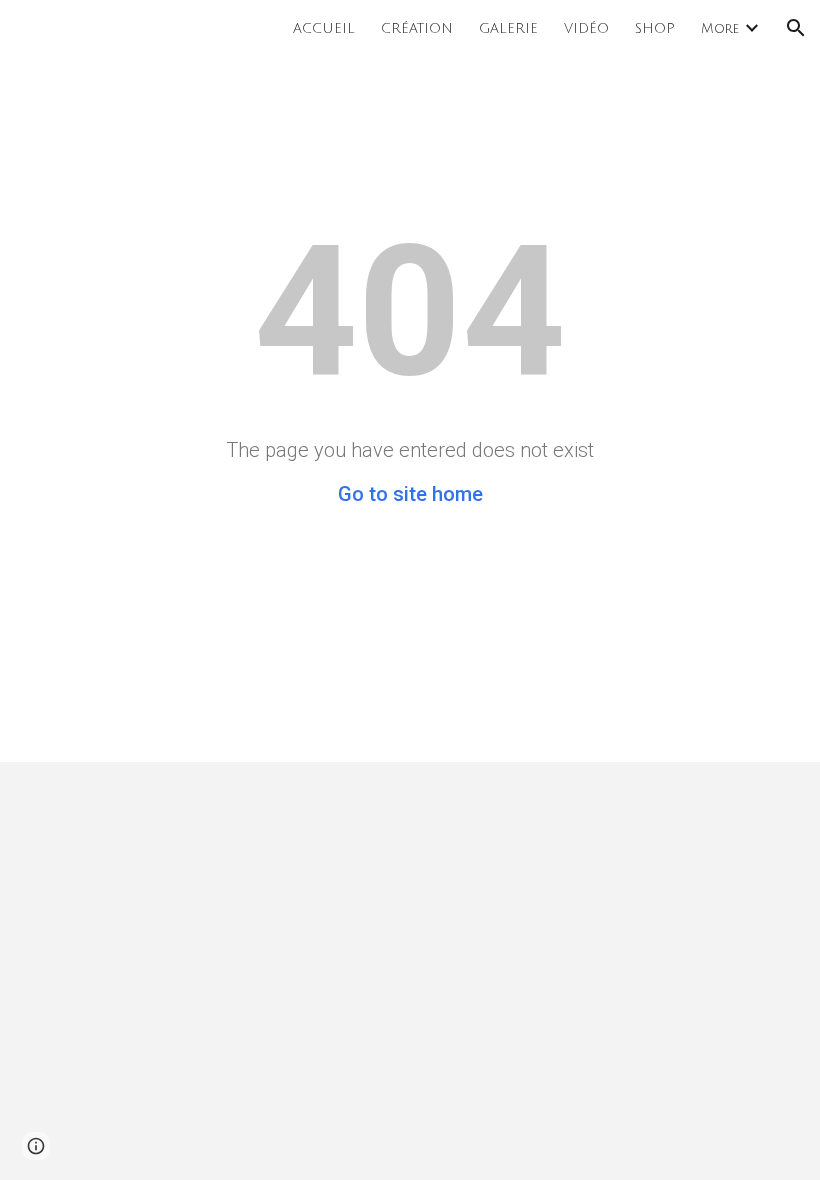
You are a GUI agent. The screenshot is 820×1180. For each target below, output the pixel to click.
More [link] (720, 28)
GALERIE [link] (508, 28)
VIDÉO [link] (586, 28)
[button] (796, 28)
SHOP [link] (655, 28)
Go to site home (410, 494)
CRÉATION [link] (417, 28)
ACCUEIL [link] (324, 28)
